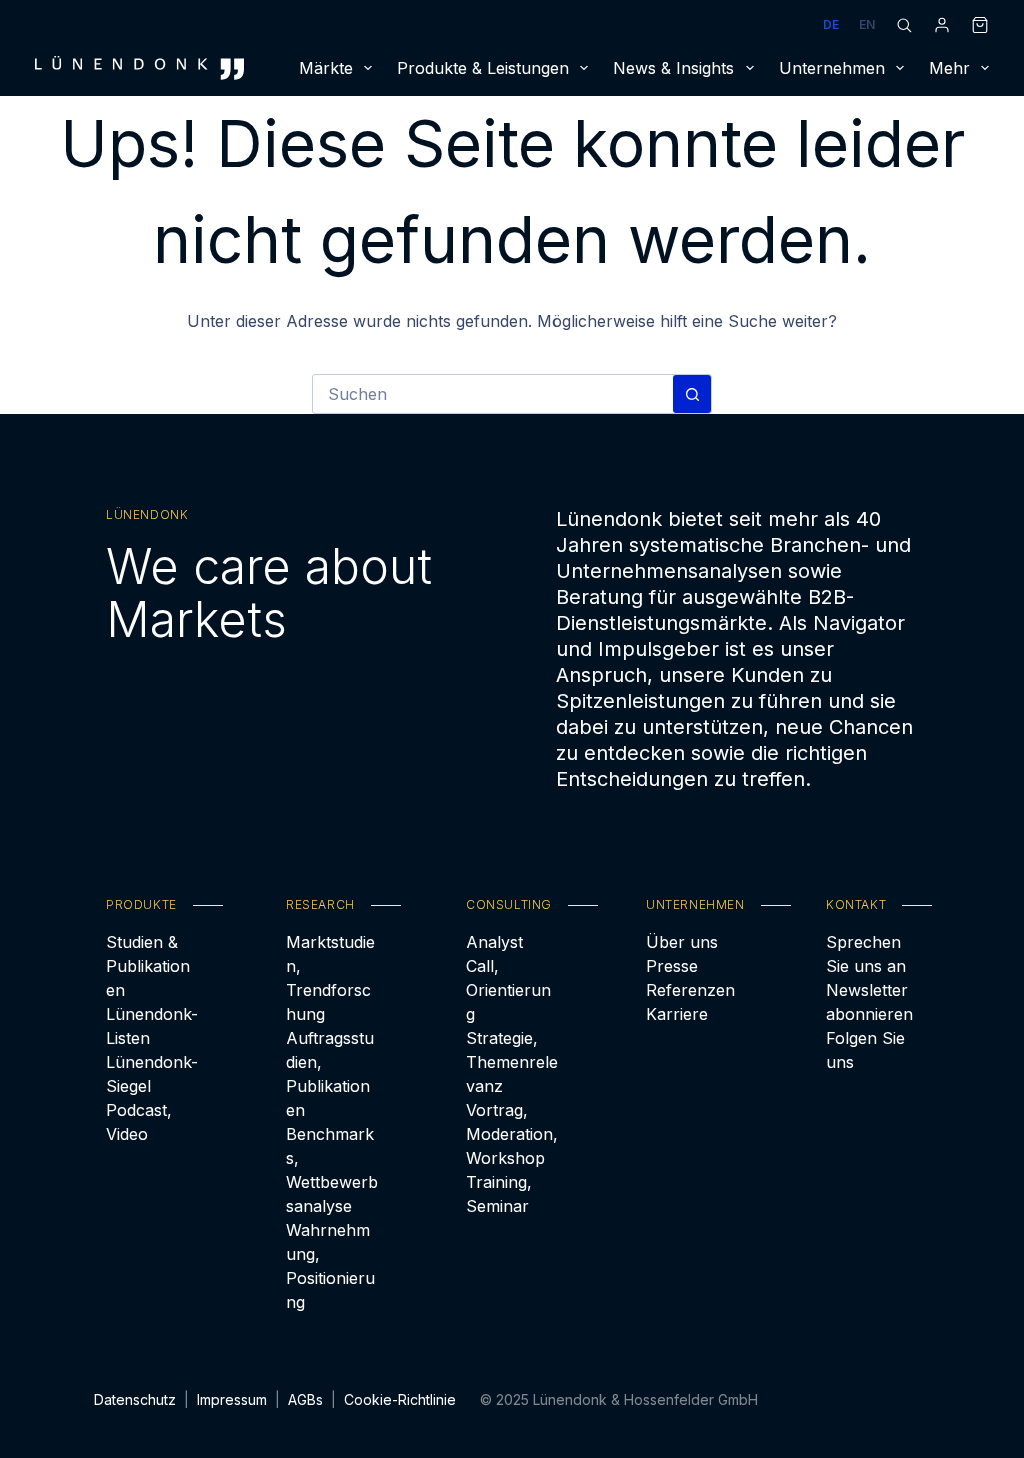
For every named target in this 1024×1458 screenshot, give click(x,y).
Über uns (682, 942)
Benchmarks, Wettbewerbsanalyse (332, 1170)
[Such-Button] (692, 394)
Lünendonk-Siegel (152, 1074)
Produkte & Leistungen (483, 68)
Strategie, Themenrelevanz (512, 1062)
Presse (672, 966)
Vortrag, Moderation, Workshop (512, 1134)
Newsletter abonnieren (869, 1002)
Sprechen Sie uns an (866, 954)
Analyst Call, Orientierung (508, 978)
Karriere (677, 1014)
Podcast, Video (139, 1122)
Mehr (949, 68)
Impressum (232, 1399)
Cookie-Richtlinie (400, 1399)
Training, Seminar (499, 1194)
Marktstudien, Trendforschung (330, 978)
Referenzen (690, 990)
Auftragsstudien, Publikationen (330, 1074)
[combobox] (493, 394)
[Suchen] (904, 25)
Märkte (326, 68)
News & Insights (673, 68)
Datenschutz (135, 1399)
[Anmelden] (942, 25)
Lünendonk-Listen (152, 1026)
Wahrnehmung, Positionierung (330, 1266)
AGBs (305, 1399)
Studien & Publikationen (148, 966)
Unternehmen (832, 68)
